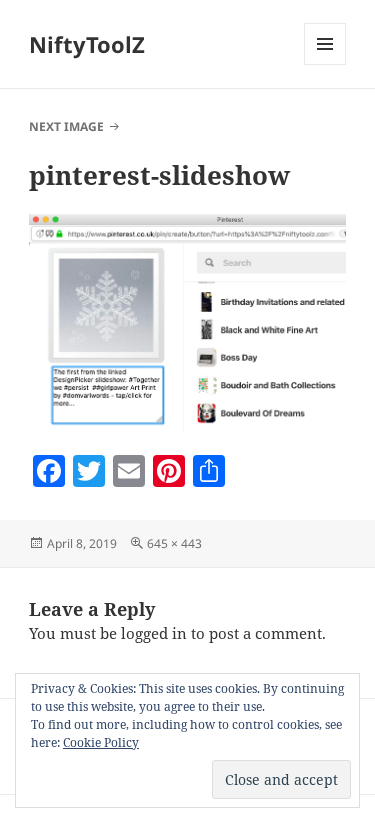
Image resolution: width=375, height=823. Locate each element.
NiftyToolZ (87, 44)
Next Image (66, 126)
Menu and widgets (325, 64)
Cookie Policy (101, 742)
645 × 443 (174, 543)
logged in (154, 633)
